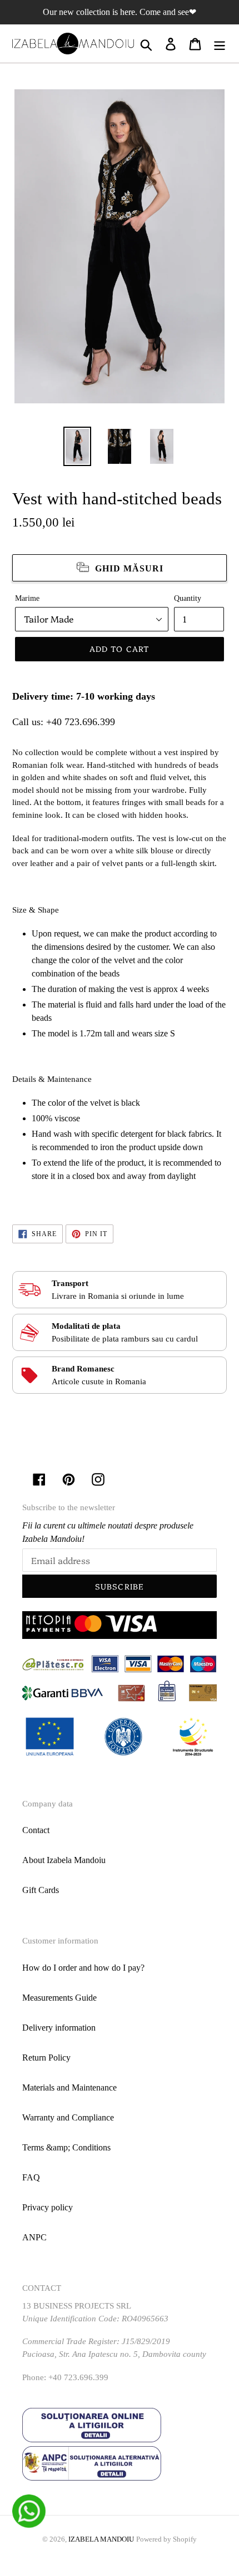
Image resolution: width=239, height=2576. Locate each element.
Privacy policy (48, 2207)
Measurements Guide (59, 1998)
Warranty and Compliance (68, 2117)
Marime (27, 598)
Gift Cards (41, 1890)
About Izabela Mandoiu (64, 1860)
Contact (36, 1830)
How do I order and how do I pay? (83, 1968)
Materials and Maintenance (69, 2087)
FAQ (31, 2177)
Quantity (188, 598)
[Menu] (220, 44)
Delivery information (59, 2028)
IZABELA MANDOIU (101, 2539)
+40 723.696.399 (81, 722)
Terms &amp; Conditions (66, 2147)
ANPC (34, 2237)
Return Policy (46, 2058)
